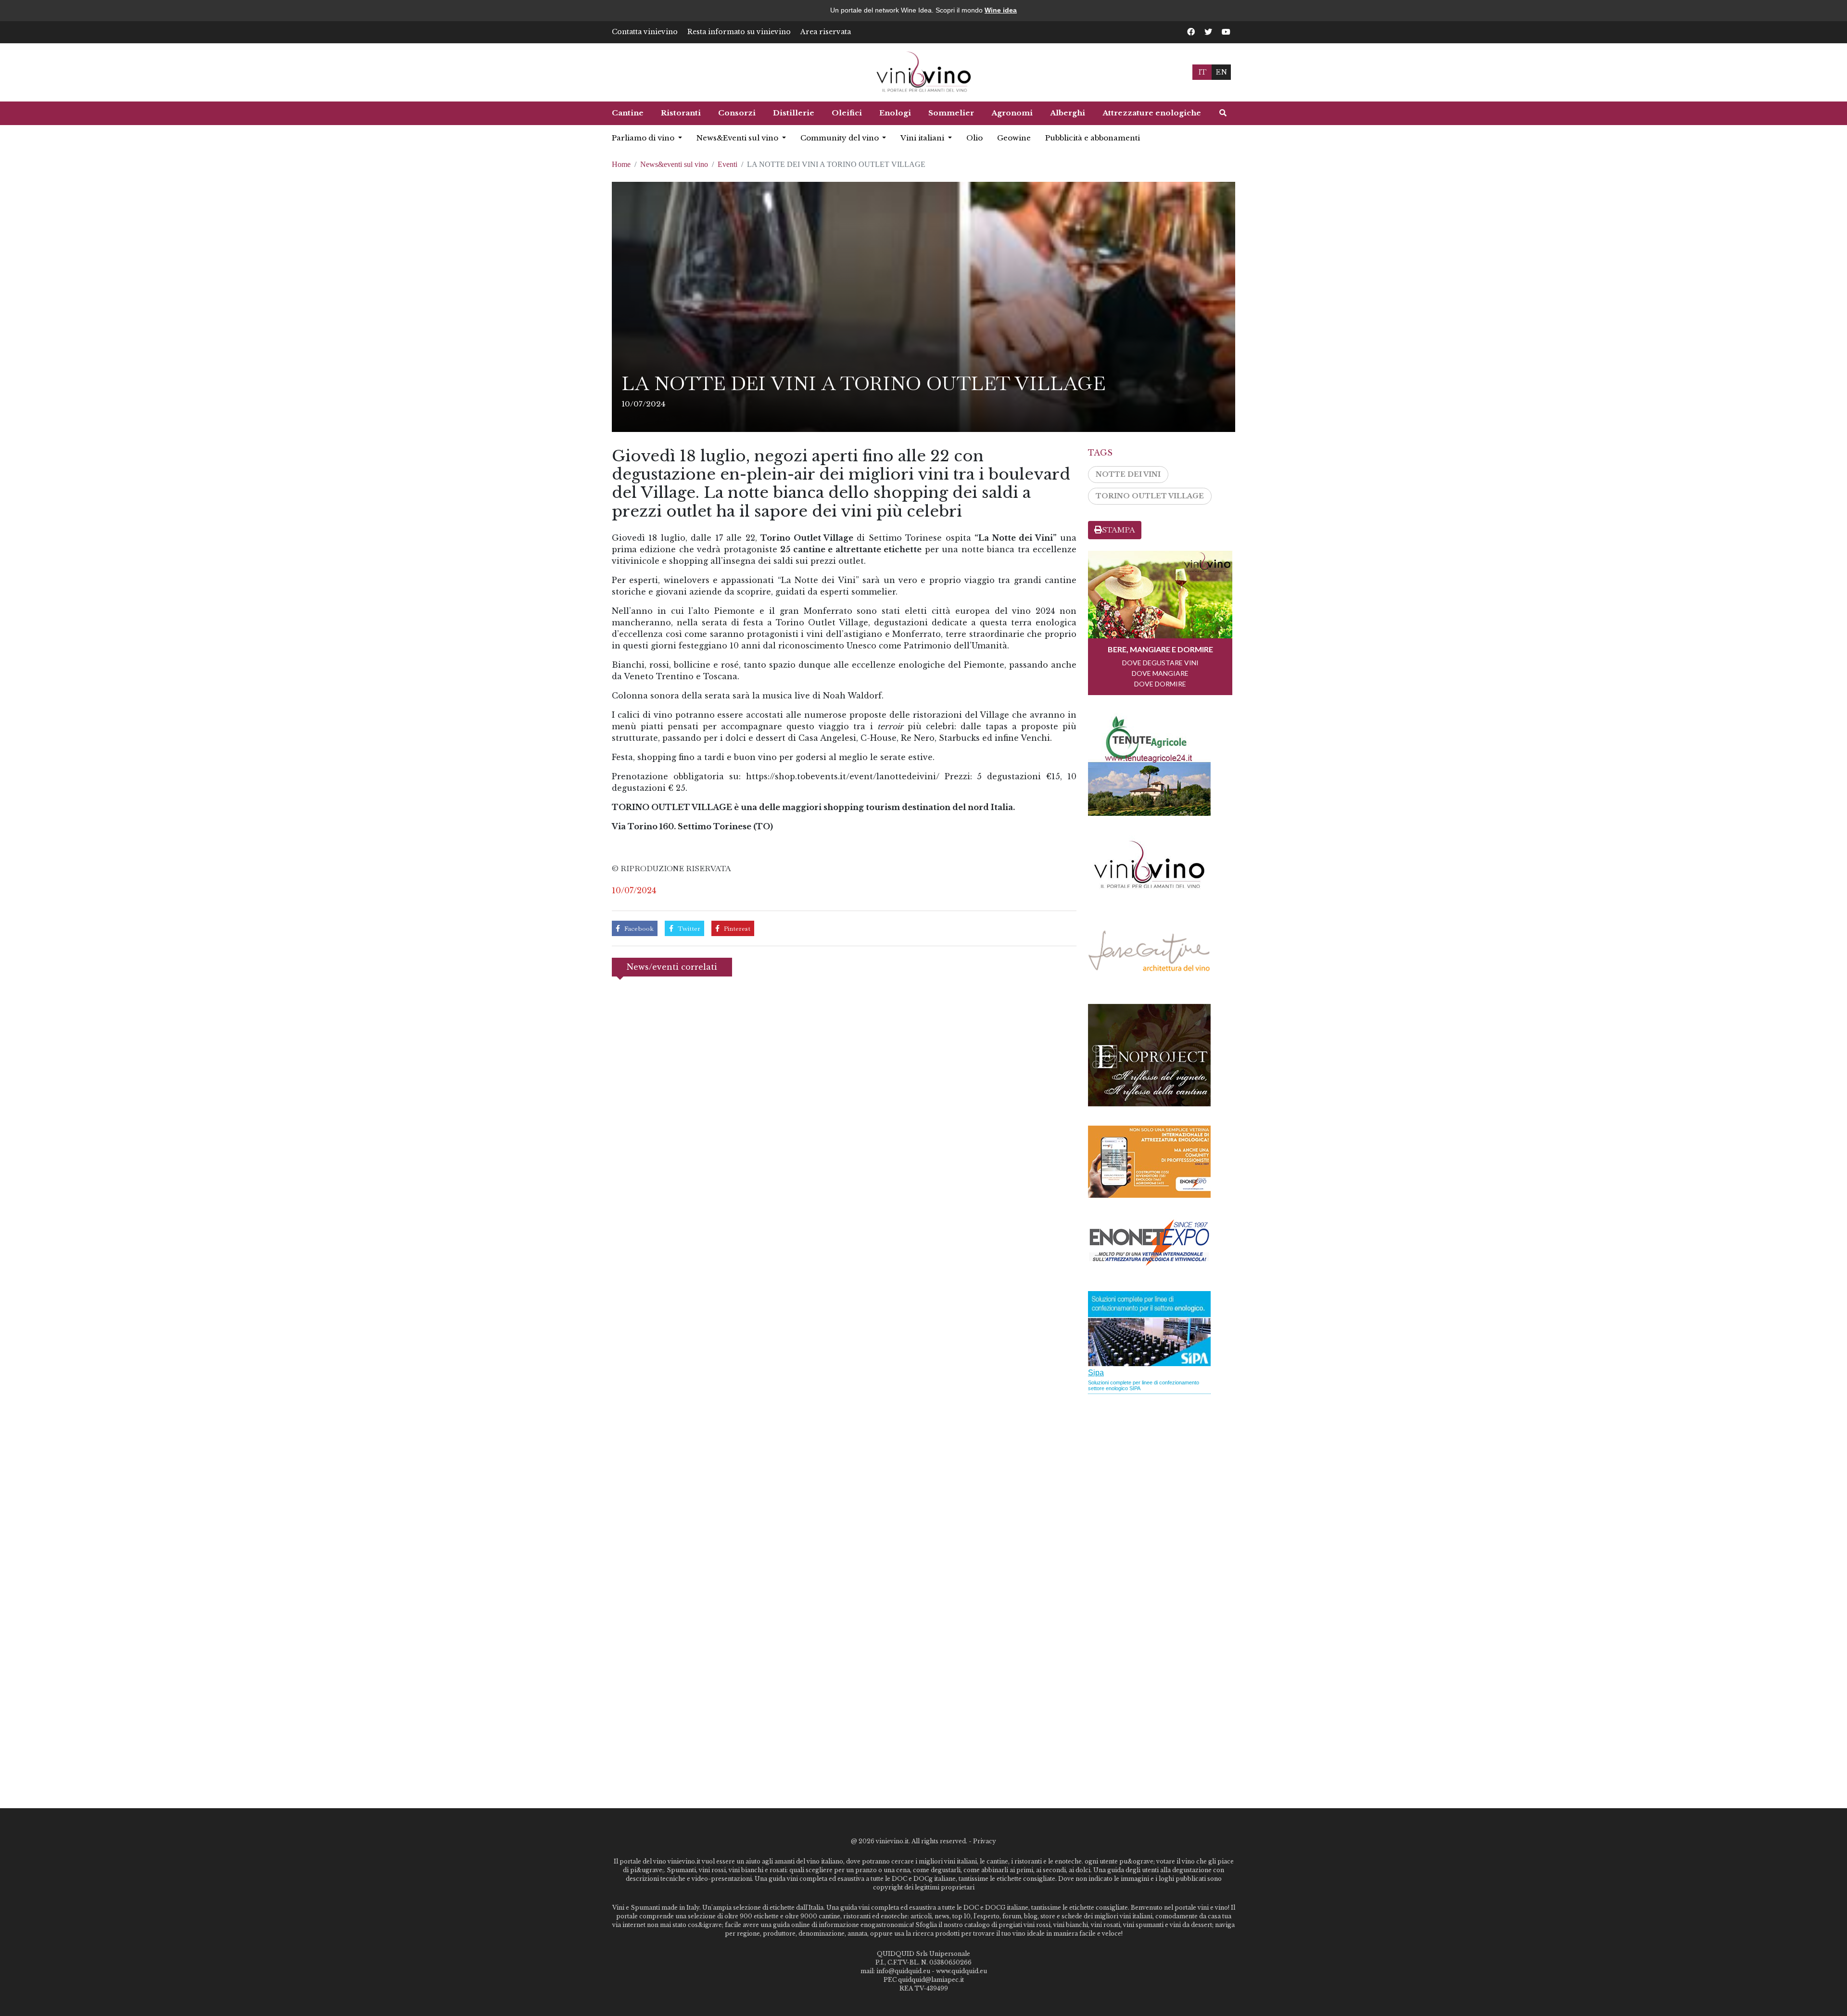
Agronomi (1012, 113)
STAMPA (1119, 530)
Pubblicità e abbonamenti (1093, 138)
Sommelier (951, 113)
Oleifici (847, 113)
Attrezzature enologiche (1152, 113)
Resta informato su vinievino (739, 32)
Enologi (895, 113)
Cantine (628, 113)
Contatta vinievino (645, 32)
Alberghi (1068, 113)
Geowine (1014, 138)
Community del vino (841, 138)
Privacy (985, 1841)
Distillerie (794, 113)
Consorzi (737, 113)
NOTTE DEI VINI (1128, 474)
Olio (974, 138)
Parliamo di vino (644, 138)
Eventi (727, 164)
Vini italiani (923, 138)
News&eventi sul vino (674, 164)
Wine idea (1001, 10)
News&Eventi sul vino (738, 138)
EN (1221, 72)
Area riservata (826, 32)
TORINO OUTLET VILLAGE (1150, 496)
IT (1202, 72)
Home (621, 164)
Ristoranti (681, 113)
